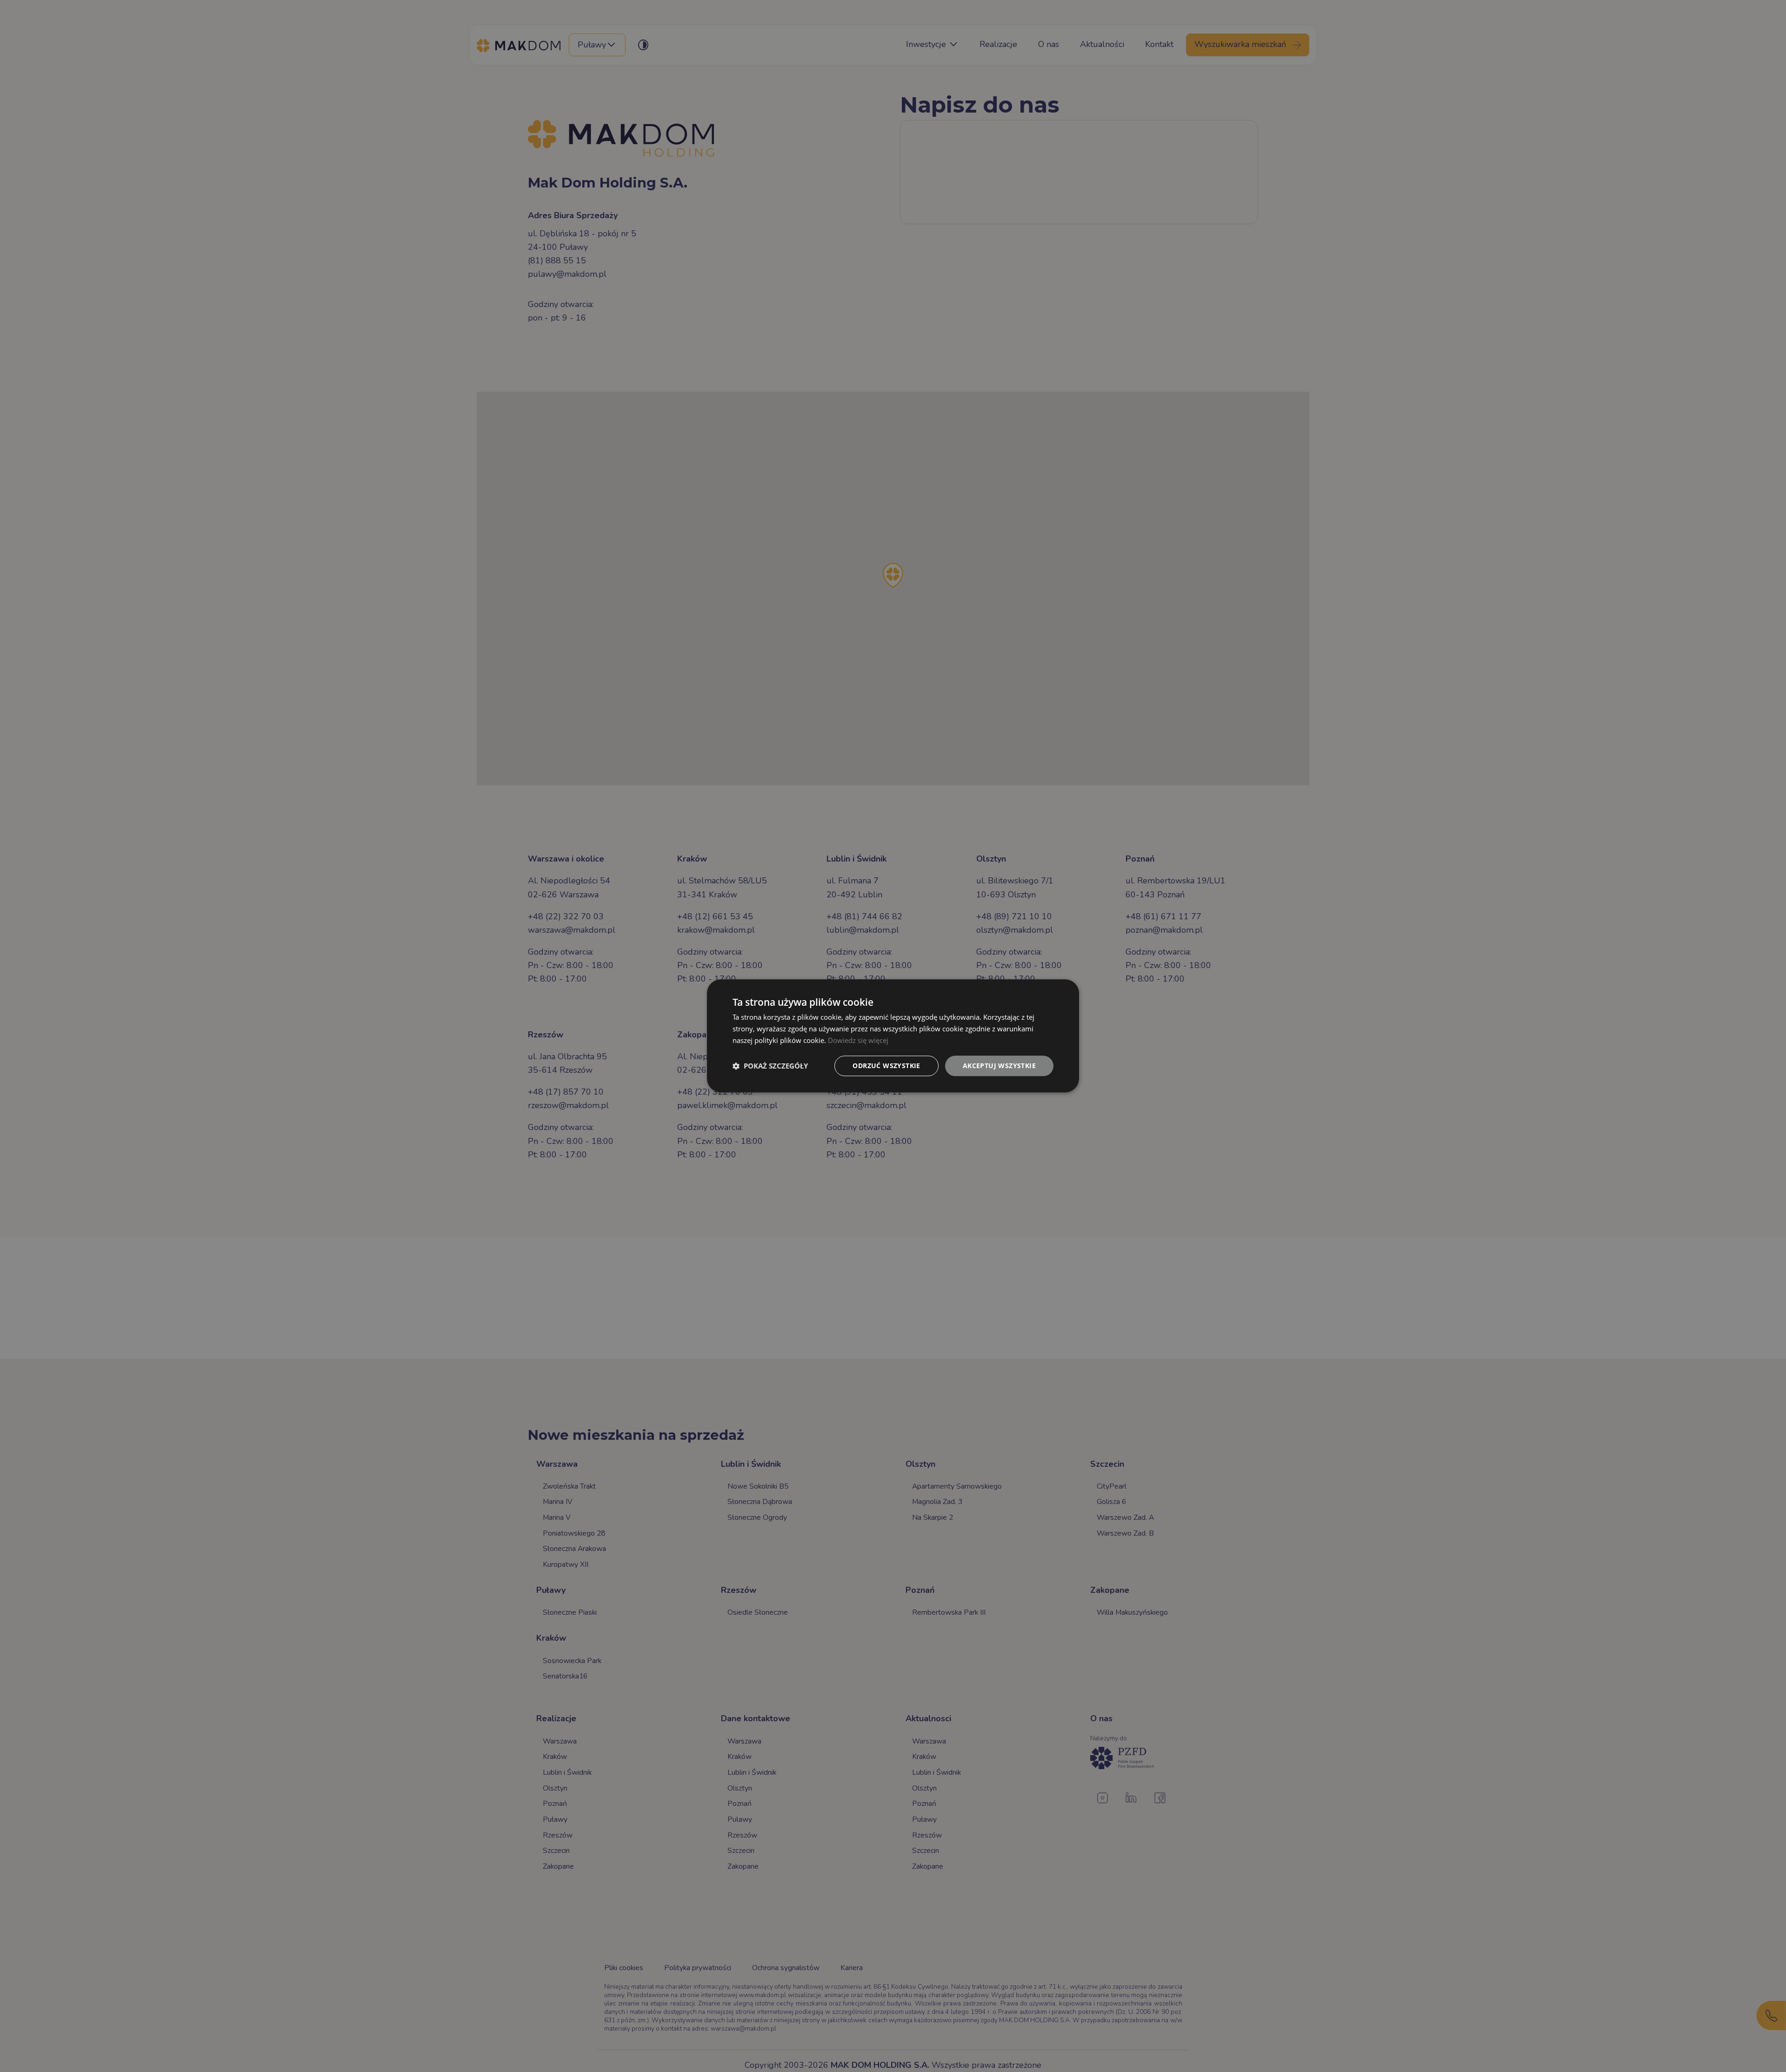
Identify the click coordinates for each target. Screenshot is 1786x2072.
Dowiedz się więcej (858, 1040)
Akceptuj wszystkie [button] (999, 1066)
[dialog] (893, 1036)
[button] (770, 1066)
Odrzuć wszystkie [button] (886, 1066)
